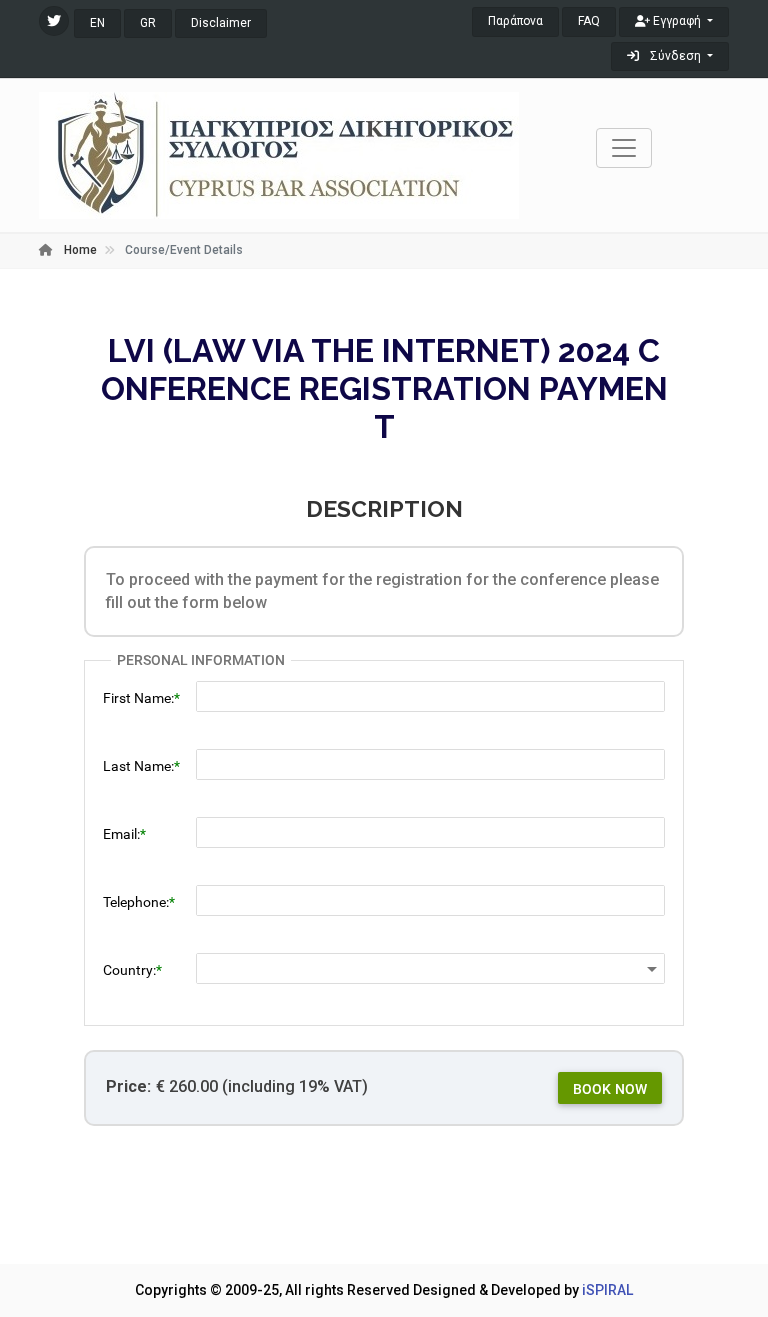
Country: (129, 970)
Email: (121, 834)
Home (79, 250)
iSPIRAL (607, 1290)
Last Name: (138, 766)
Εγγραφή (677, 21)
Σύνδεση (675, 56)
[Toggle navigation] (624, 148)
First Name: (138, 698)
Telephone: (136, 902)
